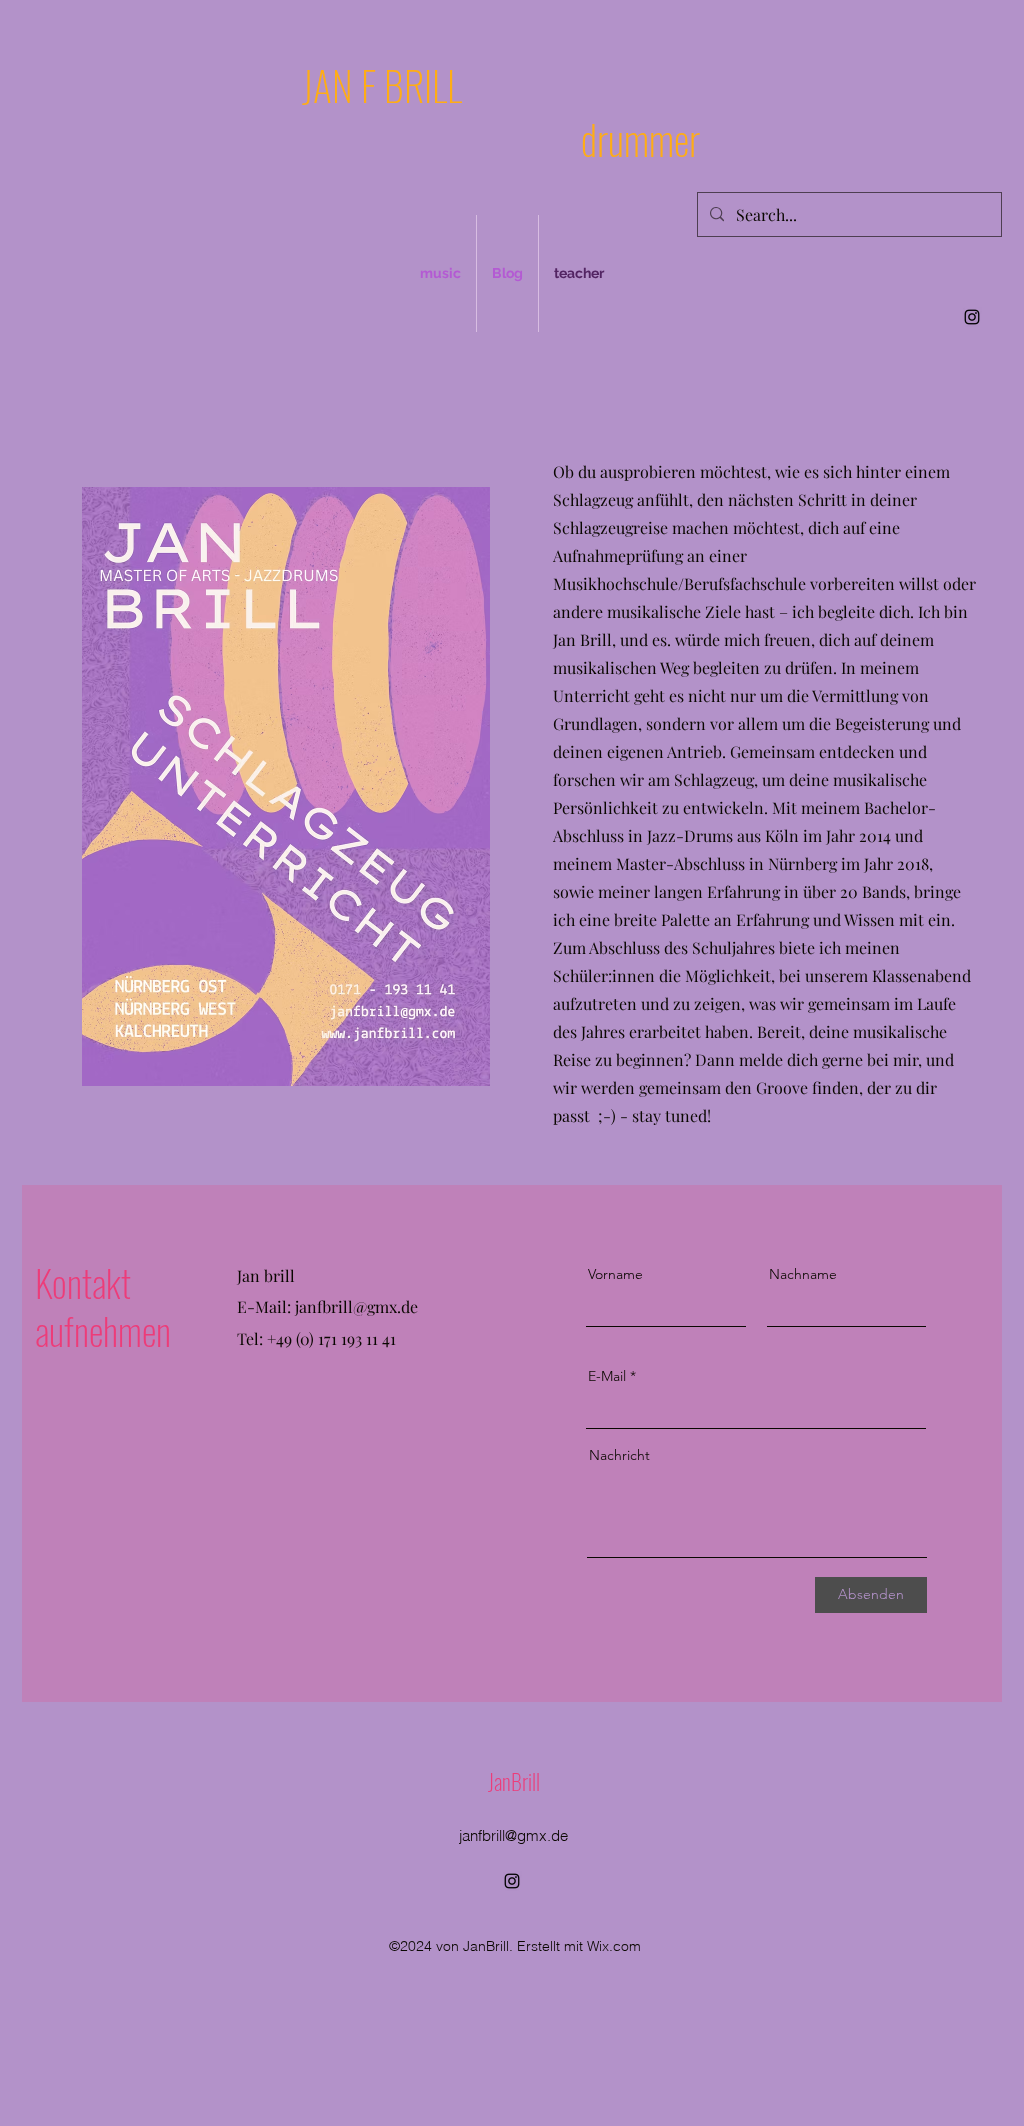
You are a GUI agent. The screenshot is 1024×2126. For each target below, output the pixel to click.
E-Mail (607, 1376)
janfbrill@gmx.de (356, 1306)
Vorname (615, 1274)
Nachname (803, 1274)
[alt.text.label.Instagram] (972, 317)
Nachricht (619, 1455)
